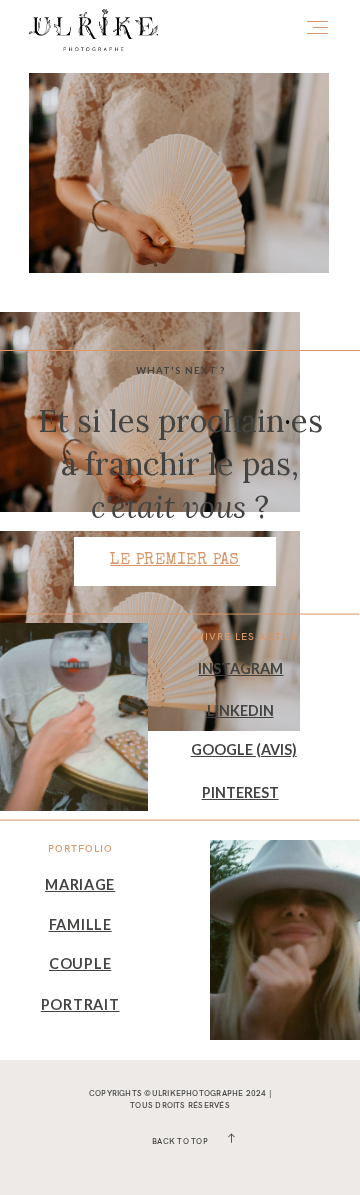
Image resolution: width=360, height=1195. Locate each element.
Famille (80, 924)
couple (80, 963)
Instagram (240, 668)
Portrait (80, 1004)
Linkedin (240, 710)
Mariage (80, 884)
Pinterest (240, 792)
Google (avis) (244, 749)
